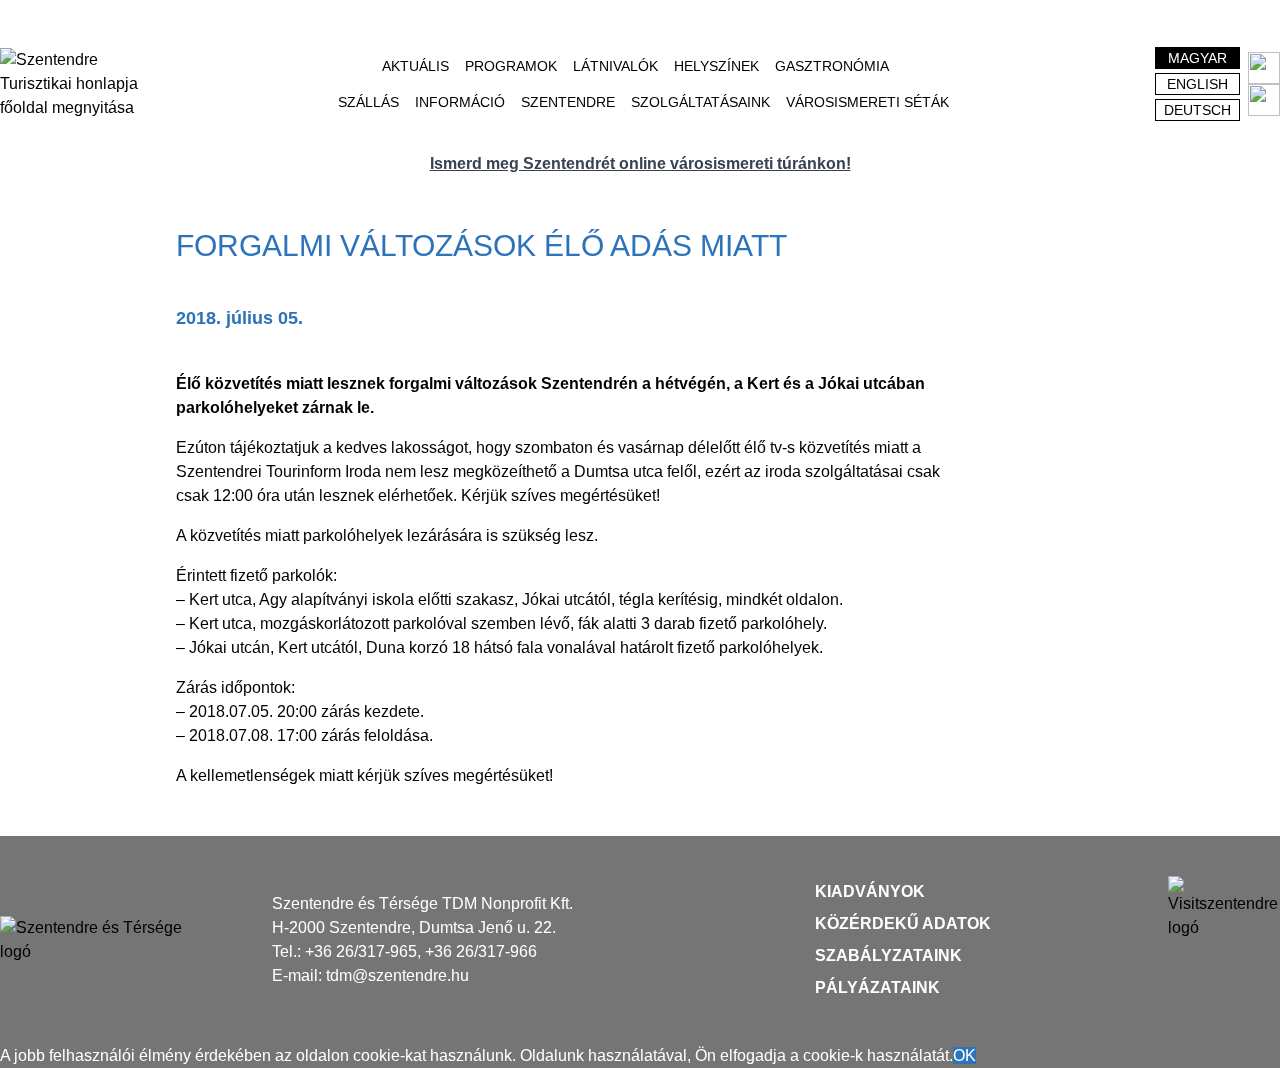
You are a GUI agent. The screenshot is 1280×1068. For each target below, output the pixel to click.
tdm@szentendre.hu (397, 975)
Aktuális (415, 66)
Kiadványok (870, 891)
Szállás (368, 102)
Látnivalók (615, 66)
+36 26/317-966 (481, 951)
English (1197, 84)
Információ (460, 102)
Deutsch (1197, 110)
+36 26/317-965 (361, 951)
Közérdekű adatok (903, 923)
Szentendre (568, 102)
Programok (511, 66)
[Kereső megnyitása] (1101, 84)
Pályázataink (877, 987)
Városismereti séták (867, 102)
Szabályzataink (888, 955)
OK (964, 1055)
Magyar (1197, 58)
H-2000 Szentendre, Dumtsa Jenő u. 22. (414, 927)
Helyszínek (716, 66)
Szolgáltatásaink (700, 102)
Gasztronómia (832, 66)
